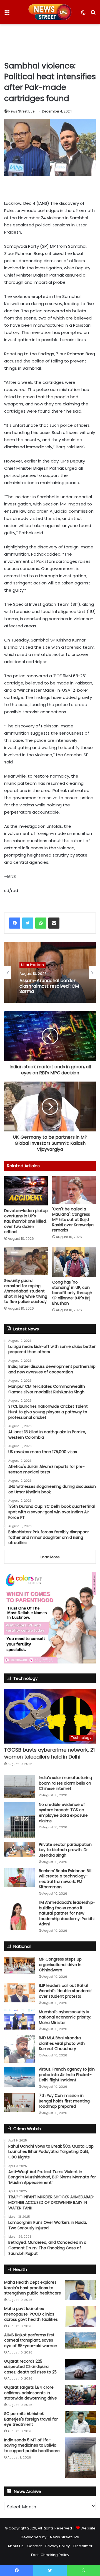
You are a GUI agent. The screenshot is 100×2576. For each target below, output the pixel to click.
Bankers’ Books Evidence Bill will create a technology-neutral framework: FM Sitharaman (65, 1879)
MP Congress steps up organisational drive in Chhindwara (60, 1965)
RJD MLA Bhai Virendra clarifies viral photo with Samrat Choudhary (62, 2043)
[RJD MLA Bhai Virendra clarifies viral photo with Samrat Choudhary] (19, 2049)
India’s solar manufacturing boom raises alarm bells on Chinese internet (65, 1783)
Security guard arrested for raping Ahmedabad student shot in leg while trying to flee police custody (26, 1291)
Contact (34, 2546)
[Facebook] (15, 923)
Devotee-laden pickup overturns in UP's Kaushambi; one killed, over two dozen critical (26, 1221)
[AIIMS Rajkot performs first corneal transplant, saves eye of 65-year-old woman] (81, 2340)
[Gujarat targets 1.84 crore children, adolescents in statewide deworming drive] (81, 2395)
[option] (50, 972)
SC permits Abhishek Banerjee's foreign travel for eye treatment (31, 2419)
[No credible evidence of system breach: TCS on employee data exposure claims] (19, 1820)
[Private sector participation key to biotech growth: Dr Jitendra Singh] (19, 1849)
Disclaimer (83, 2546)
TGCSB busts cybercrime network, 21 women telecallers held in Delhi (49, 1753)
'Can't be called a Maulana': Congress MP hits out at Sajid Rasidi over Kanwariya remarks (73, 1220)
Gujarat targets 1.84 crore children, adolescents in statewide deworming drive (31, 2393)
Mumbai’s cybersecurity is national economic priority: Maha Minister (65, 2017)
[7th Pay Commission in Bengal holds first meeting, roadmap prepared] (19, 2102)
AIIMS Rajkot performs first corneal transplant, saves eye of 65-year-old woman (31, 2340)
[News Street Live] (50, 12)
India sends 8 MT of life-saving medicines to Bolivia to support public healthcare (32, 2445)
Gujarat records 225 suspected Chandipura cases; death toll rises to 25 (30, 2367)
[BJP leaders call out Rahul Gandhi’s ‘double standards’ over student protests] (19, 1993)
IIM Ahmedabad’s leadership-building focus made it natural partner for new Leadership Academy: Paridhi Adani (67, 1913)
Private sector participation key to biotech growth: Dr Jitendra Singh (65, 1850)
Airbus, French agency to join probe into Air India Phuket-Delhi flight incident (67, 2075)
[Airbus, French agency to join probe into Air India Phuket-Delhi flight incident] (19, 2077)
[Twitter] (28, 923)
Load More (50, 1557)
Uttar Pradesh (32, 965)
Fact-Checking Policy (50, 2555)
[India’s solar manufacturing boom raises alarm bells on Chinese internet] (19, 1787)
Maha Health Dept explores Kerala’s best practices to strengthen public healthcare (33, 2288)
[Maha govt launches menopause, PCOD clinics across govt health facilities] (81, 2316)
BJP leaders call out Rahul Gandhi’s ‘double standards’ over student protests (66, 1991)
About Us (16, 2546)
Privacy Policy (57, 2546)
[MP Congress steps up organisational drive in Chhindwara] (19, 1965)
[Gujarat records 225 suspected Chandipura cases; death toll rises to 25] (81, 2370)
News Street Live (21, 111)
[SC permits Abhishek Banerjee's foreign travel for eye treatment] (81, 2422)
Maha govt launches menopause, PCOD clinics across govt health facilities (31, 2314)
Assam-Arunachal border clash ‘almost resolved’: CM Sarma (49, 986)
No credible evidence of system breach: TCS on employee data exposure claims (63, 1813)
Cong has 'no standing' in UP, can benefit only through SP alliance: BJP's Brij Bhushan (72, 1293)
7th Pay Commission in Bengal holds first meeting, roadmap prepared (65, 2101)
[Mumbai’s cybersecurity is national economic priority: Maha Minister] (19, 2019)
